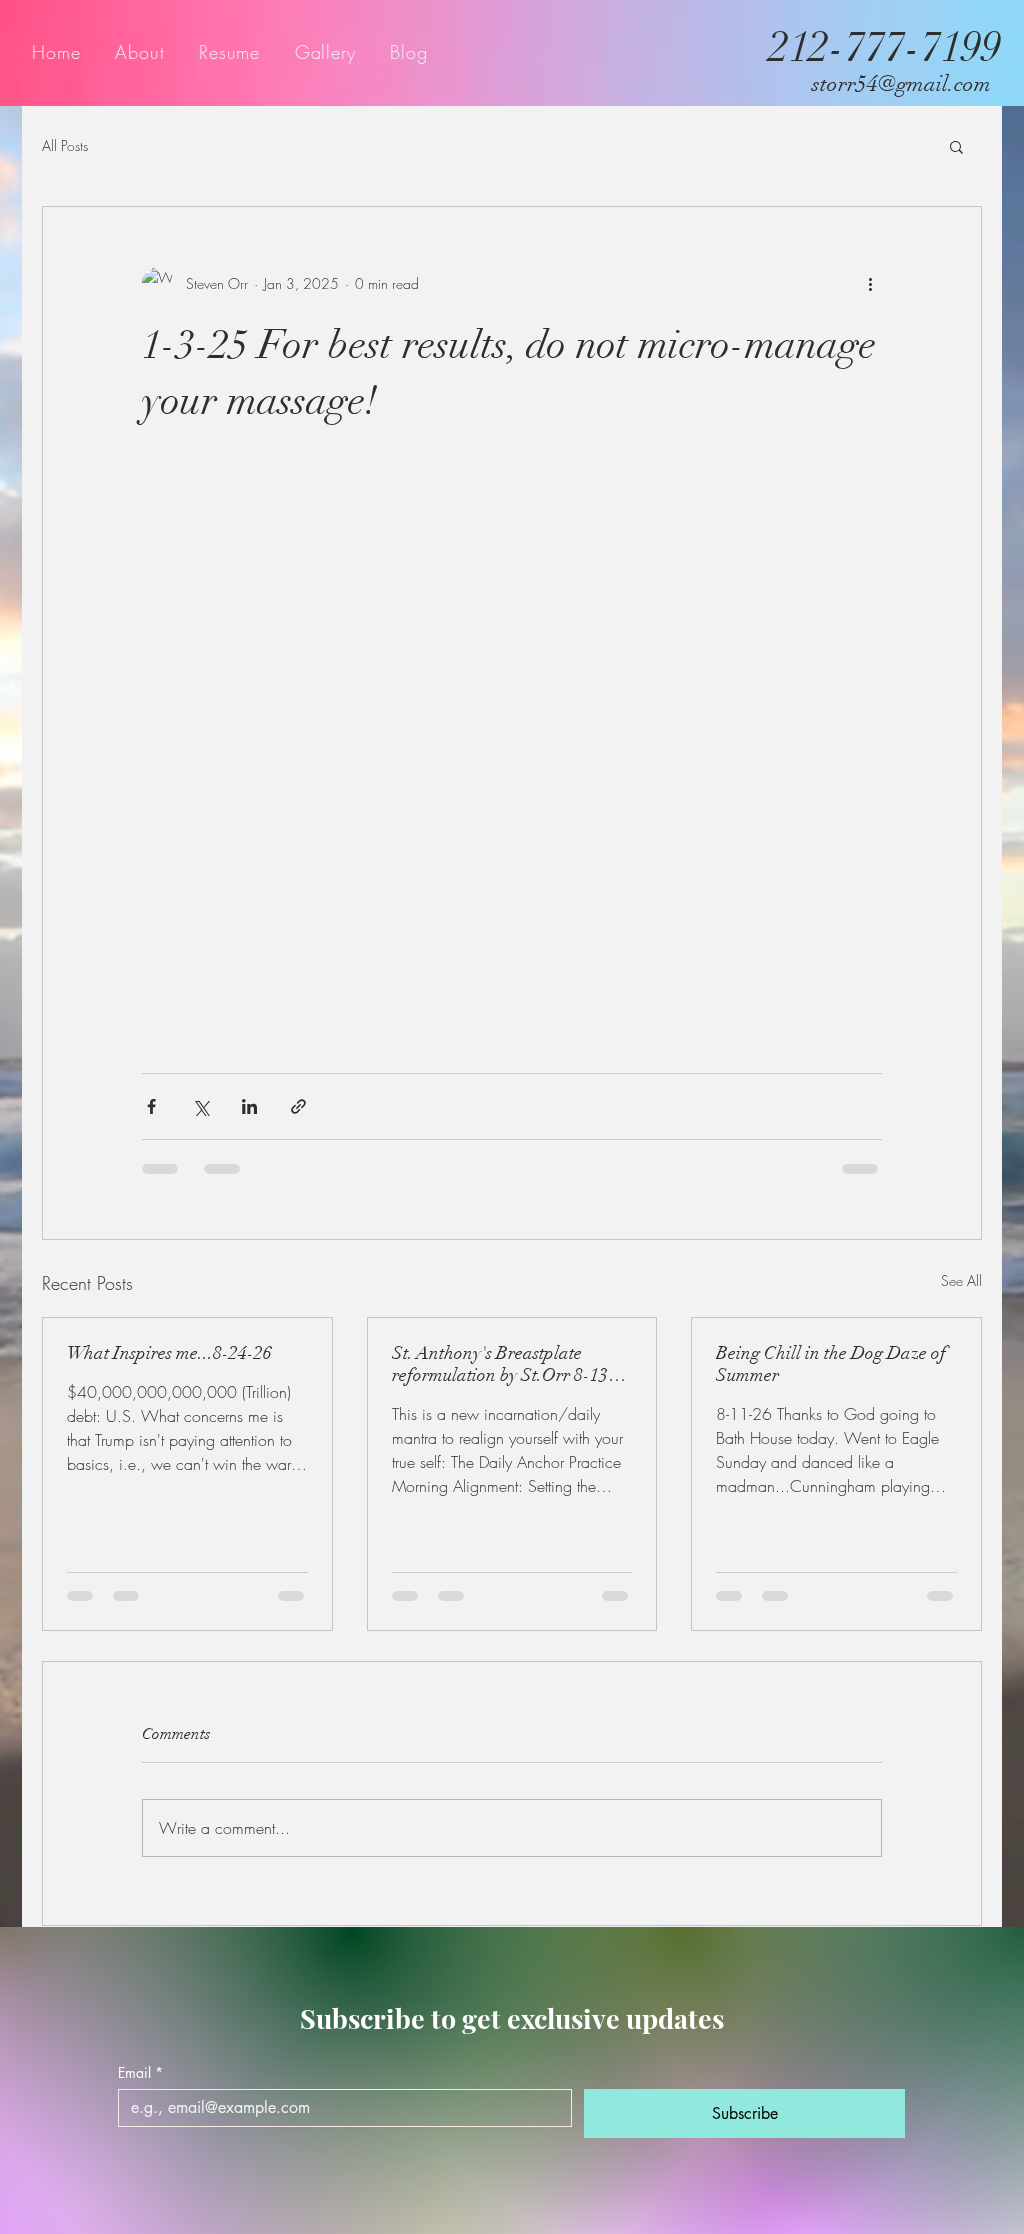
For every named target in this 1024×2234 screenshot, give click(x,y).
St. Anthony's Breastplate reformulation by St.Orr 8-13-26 (503, 1364)
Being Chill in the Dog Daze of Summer (831, 1364)
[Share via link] (298, 1106)
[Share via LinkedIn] (249, 1106)
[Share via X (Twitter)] (200, 1106)
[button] (956, 146)
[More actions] (870, 283)
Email (140, 2072)
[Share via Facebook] (151, 1106)
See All (961, 1280)
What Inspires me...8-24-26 (169, 1353)
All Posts (65, 145)
